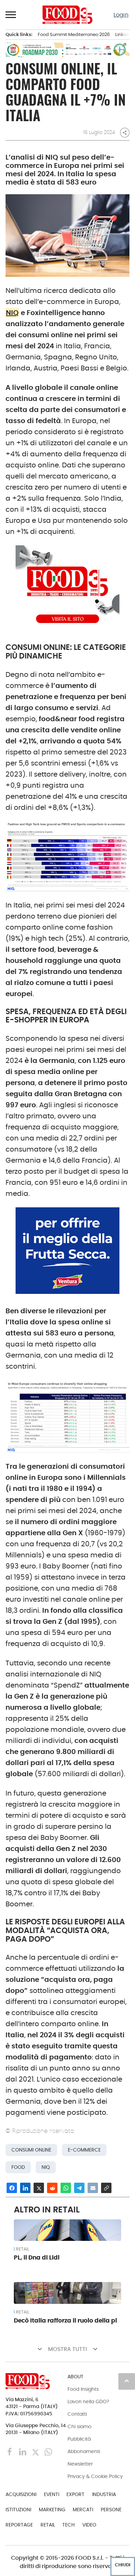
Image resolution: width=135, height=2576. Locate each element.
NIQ (12, 313)
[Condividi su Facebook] (12, 2188)
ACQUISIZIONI (21, 2494)
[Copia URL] (106, 2188)
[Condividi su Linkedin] (25, 2188)
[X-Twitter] (36, 2452)
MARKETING (52, 2510)
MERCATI (83, 2510)
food (18, 2167)
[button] (11, 15)
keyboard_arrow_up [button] (127, 2381)
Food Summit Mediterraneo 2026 (74, 34)
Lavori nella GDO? (88, 2401)
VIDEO (89, 2525)
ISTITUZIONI (18, 2510)
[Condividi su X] (39, 2188)
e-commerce (84, 2150)
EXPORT (75, 2494)
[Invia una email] (93, 2188)
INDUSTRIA (104, 2494)
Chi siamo (79, 2426)
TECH (69, 2525)
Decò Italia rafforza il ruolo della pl (65, 2320)
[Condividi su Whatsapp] (66, 2188)
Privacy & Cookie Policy (95, 2476)
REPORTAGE (19, 2525)
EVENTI (52, 2494)
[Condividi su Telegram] (79, 2188)
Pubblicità (79, 2439)
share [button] (125, 133)
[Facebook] (11, 2452)
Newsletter (80, 2464)
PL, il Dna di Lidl (37, 2257)
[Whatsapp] (48, 2452)
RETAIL (22, 2249)
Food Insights (83, 2389)
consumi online (31, 2150)
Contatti (77, 2414)
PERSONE (111, 2510)
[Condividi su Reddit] (52, 2188)
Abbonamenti (84, 2451)
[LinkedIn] (23, 2452)
